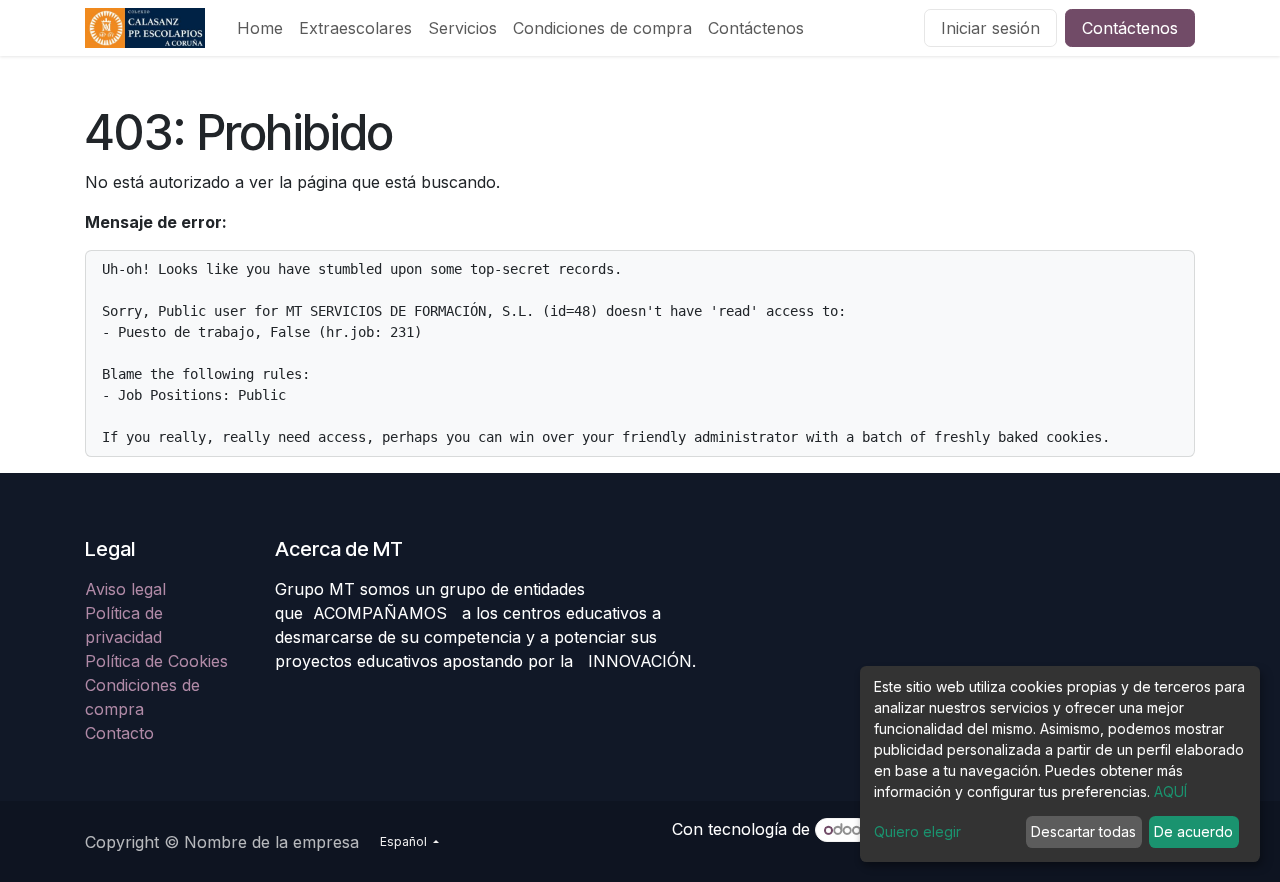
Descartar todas (1083, 831)
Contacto (119, 733)
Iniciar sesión (990, 28)
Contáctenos (1130, 28)
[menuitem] (260, 28)
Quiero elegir (917, 831)
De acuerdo (1193, 831)
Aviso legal (128, 589)
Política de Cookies (156, 661)
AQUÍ (1170, 791)
